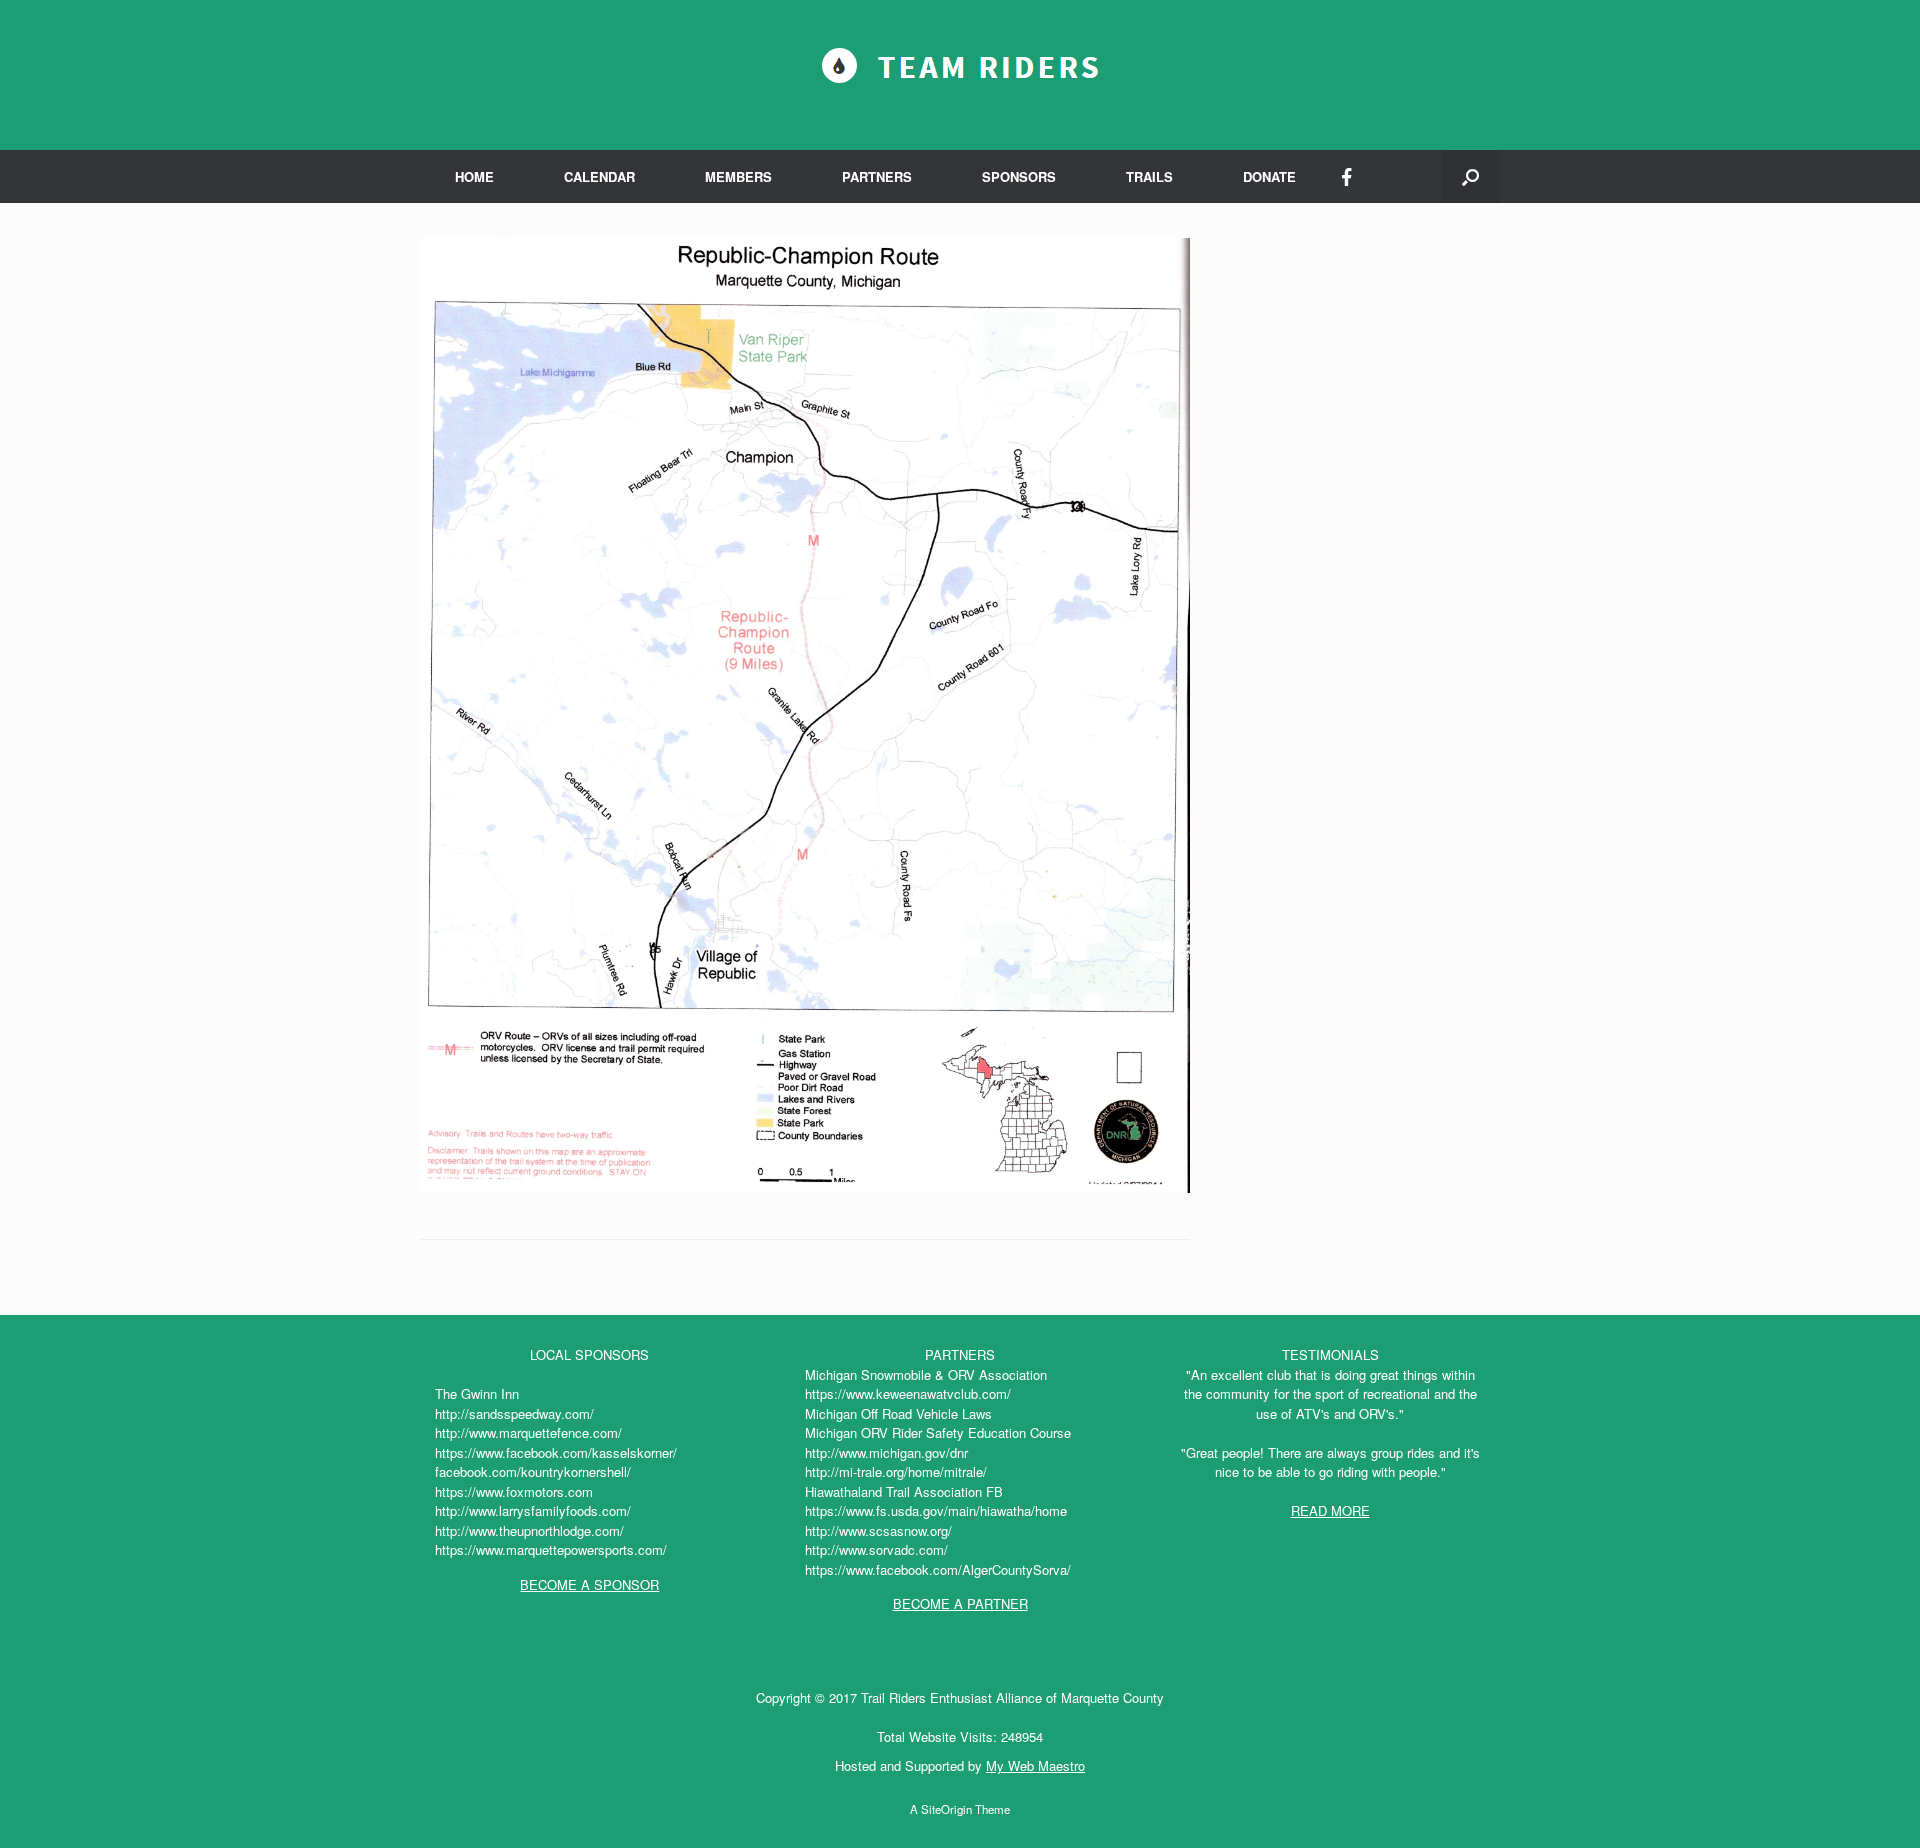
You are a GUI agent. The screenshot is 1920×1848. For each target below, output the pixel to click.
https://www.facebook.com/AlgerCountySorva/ (938, 1569)
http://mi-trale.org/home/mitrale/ (896, 1471)
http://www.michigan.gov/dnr (886, 1452)
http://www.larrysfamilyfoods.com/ (533, 1510)
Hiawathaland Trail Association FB (904, 1491)
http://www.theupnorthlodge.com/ (529, 1530)
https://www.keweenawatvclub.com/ (908, 1393)
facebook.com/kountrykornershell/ (533, 1471)
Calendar (599, 176)
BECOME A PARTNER (960, 1603)
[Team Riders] (960, 66)
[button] (1470, 176)
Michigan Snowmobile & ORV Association (926, 1374)
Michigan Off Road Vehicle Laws (898, 1413)
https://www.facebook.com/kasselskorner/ (556, 1452)
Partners (877, 176)
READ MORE (1330, 1510)
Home (474, 176)
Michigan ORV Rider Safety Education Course (938, 1432)
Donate (1269, 176)
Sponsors (1019, 176)
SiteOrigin (946, 1809)
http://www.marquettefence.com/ (528, 1432)
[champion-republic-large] (805, 1187)
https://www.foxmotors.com (514, 1491)
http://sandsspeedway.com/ (514, 1413)
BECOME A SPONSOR (589, 1584)
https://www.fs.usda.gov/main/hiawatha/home (936, 1510)
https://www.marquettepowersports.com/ (551, 1549)
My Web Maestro (1035, 1765)
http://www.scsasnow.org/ (878, 1530)
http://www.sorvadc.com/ (876, 1549)
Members (738, 176)
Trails (1149, 176)
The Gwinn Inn (477, 1393)
